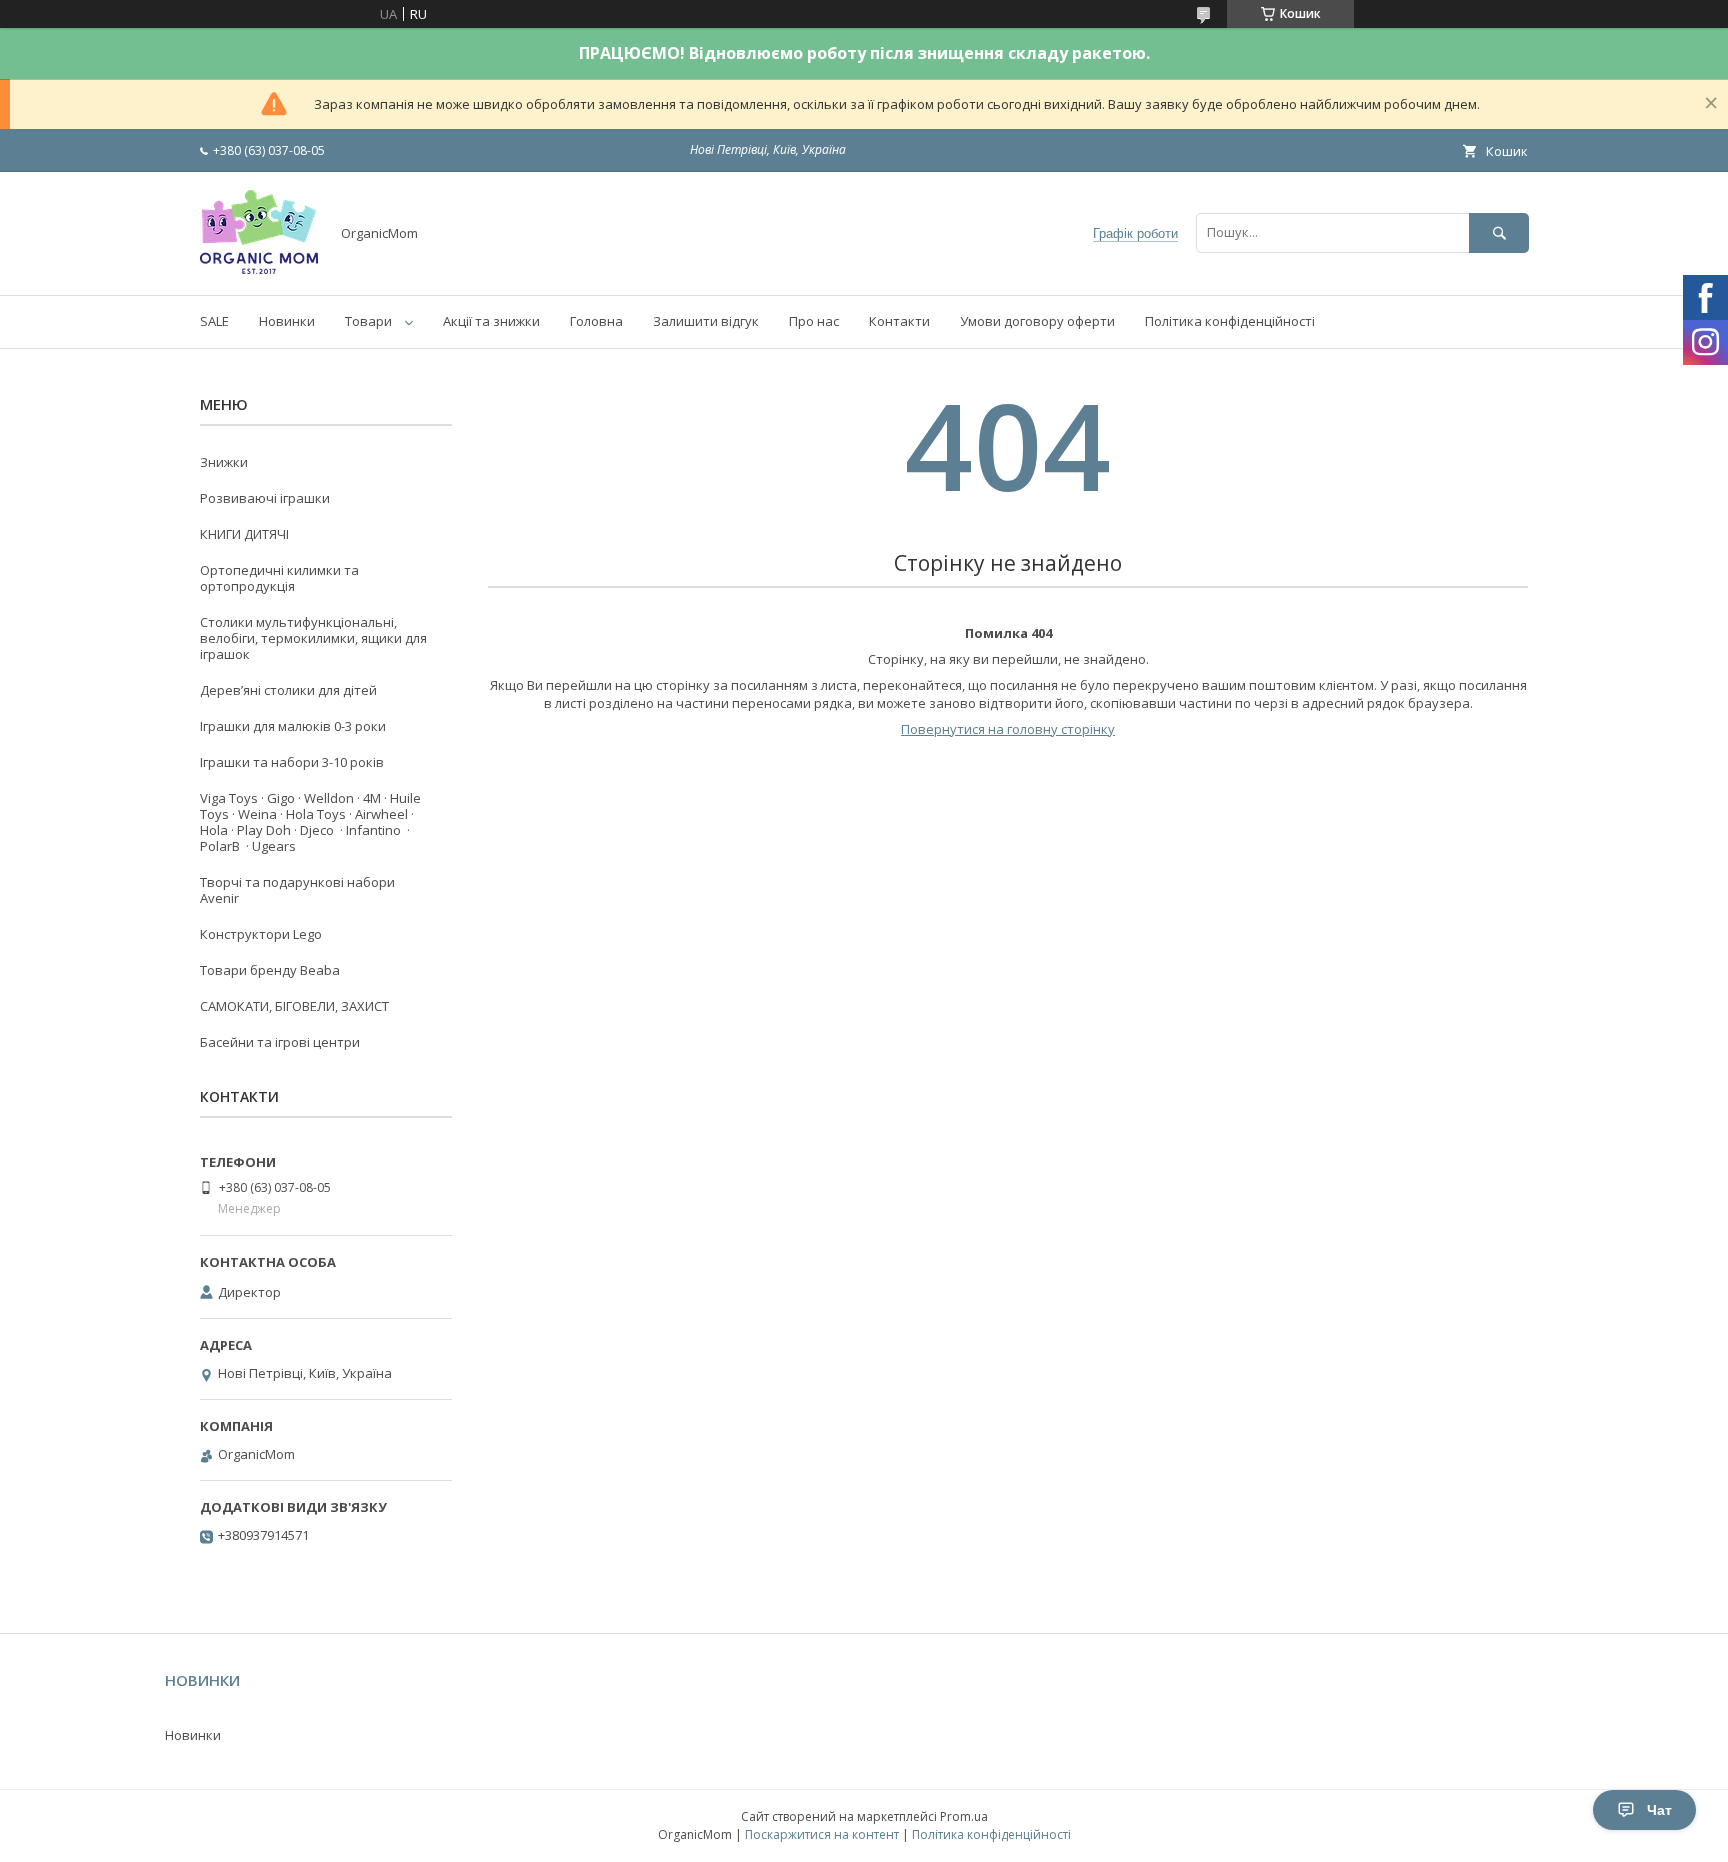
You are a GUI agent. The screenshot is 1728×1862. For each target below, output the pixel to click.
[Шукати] (1499, 232)
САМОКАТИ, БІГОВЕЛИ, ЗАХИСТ (294, 1006)
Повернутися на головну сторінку (1008, 729)
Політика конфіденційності (1230, 321)
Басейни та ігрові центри (280, 1042)
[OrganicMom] (259, 269)
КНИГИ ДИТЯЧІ (244, 534)
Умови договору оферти (1037, 321)
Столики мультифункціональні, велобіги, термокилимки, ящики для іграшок (313, 638)
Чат (1659, 1810)
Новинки (287, 321)
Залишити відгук (706, 321)
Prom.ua (964, 1816)
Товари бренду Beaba (270, 970)
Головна (596, 321)
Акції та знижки (491, 321)
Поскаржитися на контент (822, 1834)
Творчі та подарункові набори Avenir (297, 890)
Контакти (899, 321)
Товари (368, 321)
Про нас (814, 321)
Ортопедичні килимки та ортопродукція (279, 578)
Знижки (224, 462)
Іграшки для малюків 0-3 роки (293, 726)
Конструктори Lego (261, 934)
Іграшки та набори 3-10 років (292, 762)
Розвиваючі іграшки (265, 498)
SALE (214, 321)
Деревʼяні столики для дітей (288, 690)
